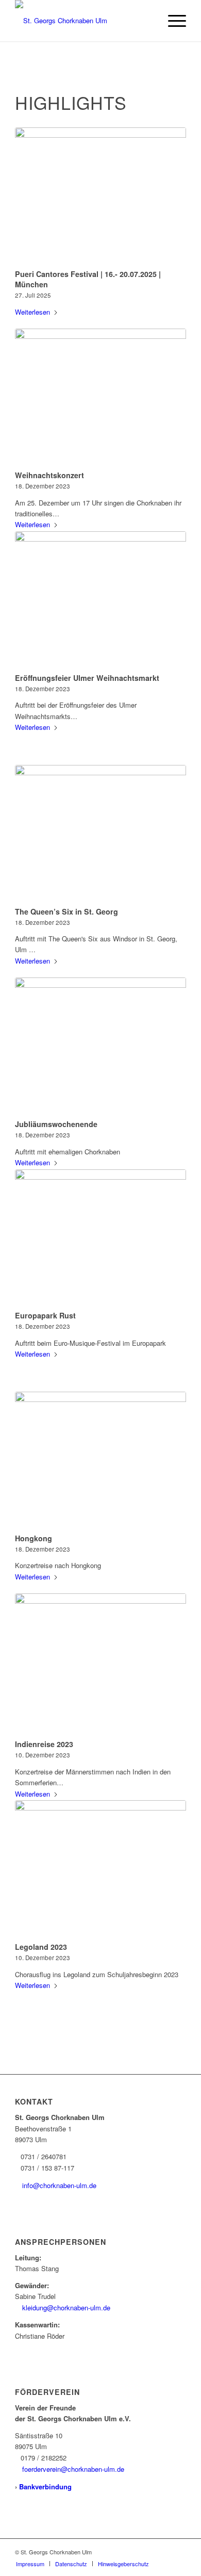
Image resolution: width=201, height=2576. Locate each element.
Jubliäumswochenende (56, 1124)
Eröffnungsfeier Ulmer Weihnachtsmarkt (87, 678)
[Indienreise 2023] (100, 1665)
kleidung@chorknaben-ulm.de (66, 2308)
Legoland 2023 (41, 1947)
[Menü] (172, 21)
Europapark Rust (45, 1315)
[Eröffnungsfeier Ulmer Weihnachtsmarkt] (100, 600)
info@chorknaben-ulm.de (59, 2185)
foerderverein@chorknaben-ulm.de (73, 2469)
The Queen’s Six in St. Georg (66, 911)
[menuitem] (172, 21)
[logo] (83, 21)
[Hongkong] (100, 1461)
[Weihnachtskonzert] (100, 398)
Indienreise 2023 (44, 1744)
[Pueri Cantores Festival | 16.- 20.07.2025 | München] (100, 197)
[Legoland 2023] (100, 1869)
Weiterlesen (32, 312)
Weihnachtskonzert (49, 475)
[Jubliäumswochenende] (100, 1047)
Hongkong (33, 1538)
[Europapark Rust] (100, 1238)
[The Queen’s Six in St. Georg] (100, 834)
